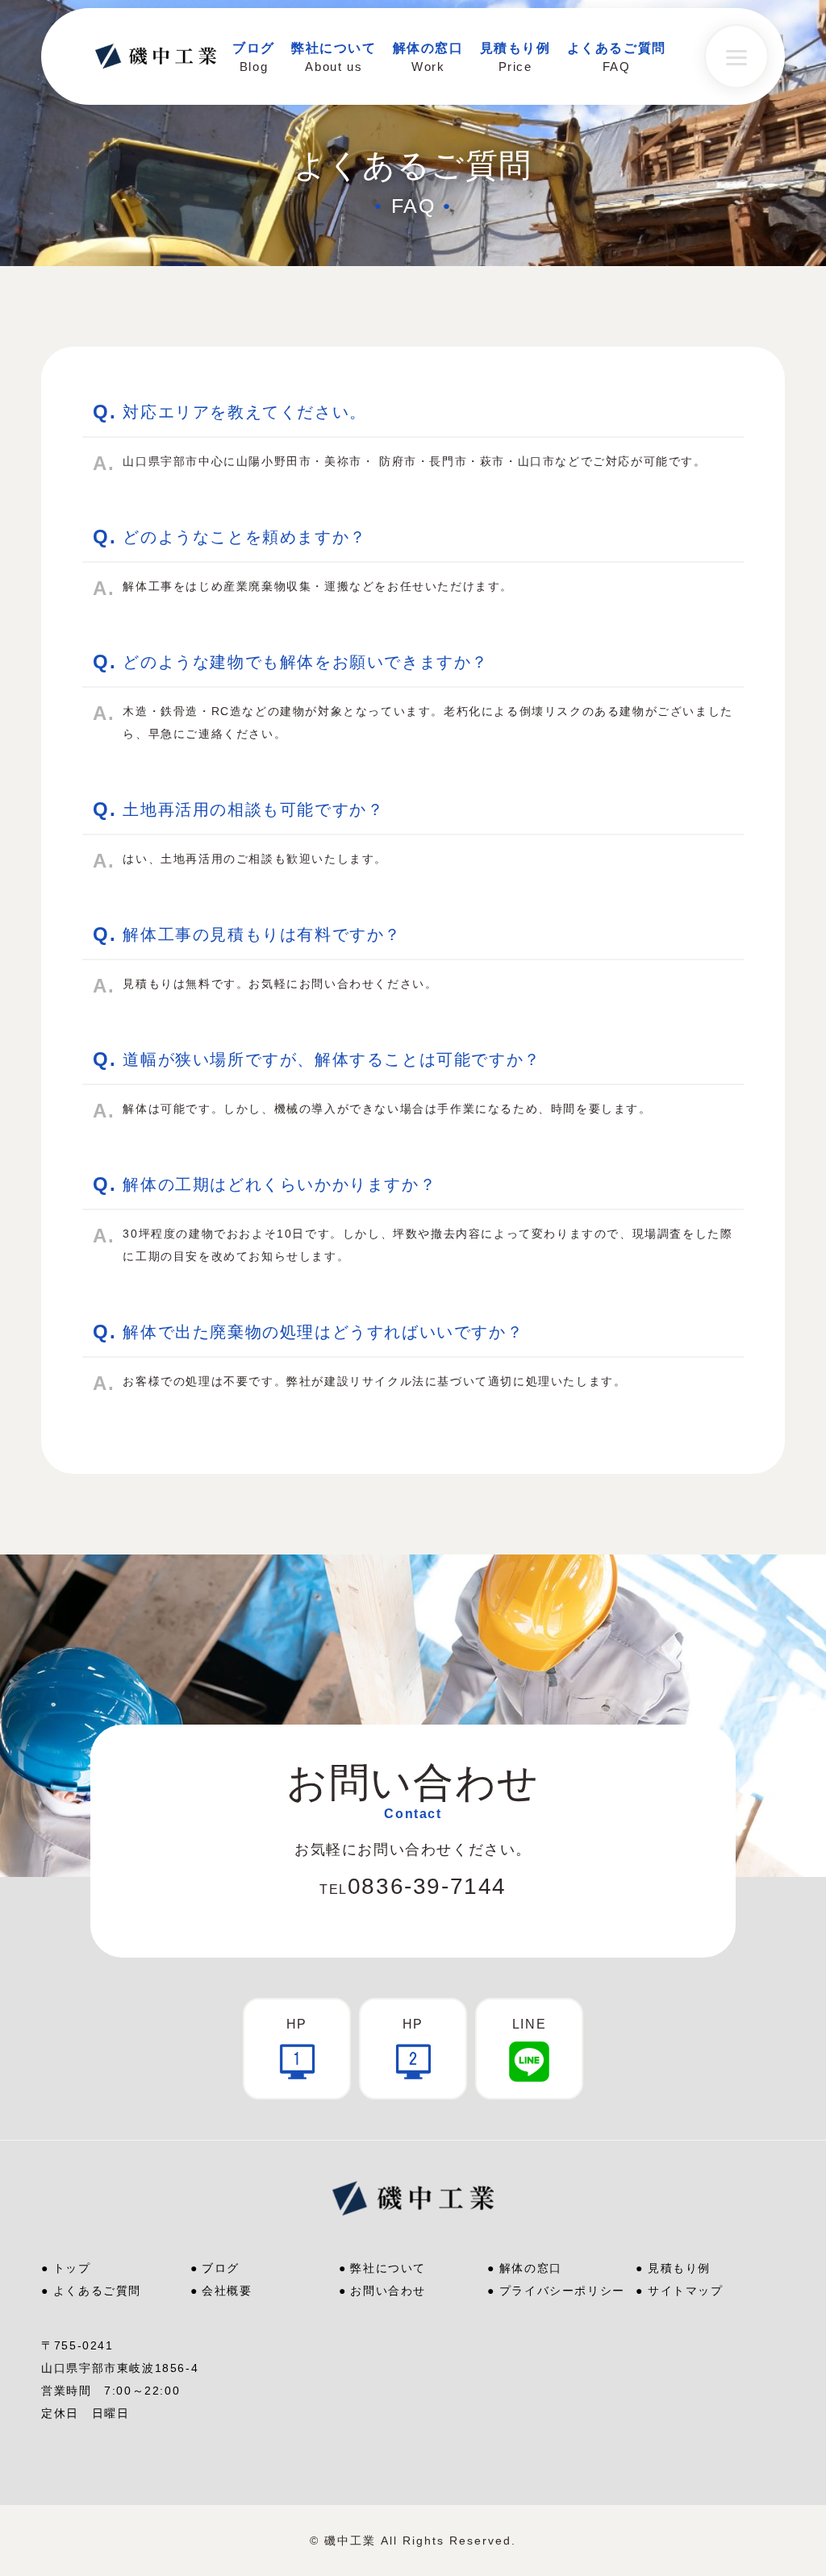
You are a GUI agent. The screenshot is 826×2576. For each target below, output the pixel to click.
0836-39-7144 (413, 1886)
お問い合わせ (388, 2291)
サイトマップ (686, 2291)
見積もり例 (679, 2268)
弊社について (388, 2268)
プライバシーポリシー (562, 2291)
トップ (72, 2268)
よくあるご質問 (97, 2291)
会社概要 (227, 2291)
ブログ (221, 2268)
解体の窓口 (531, 2268)
